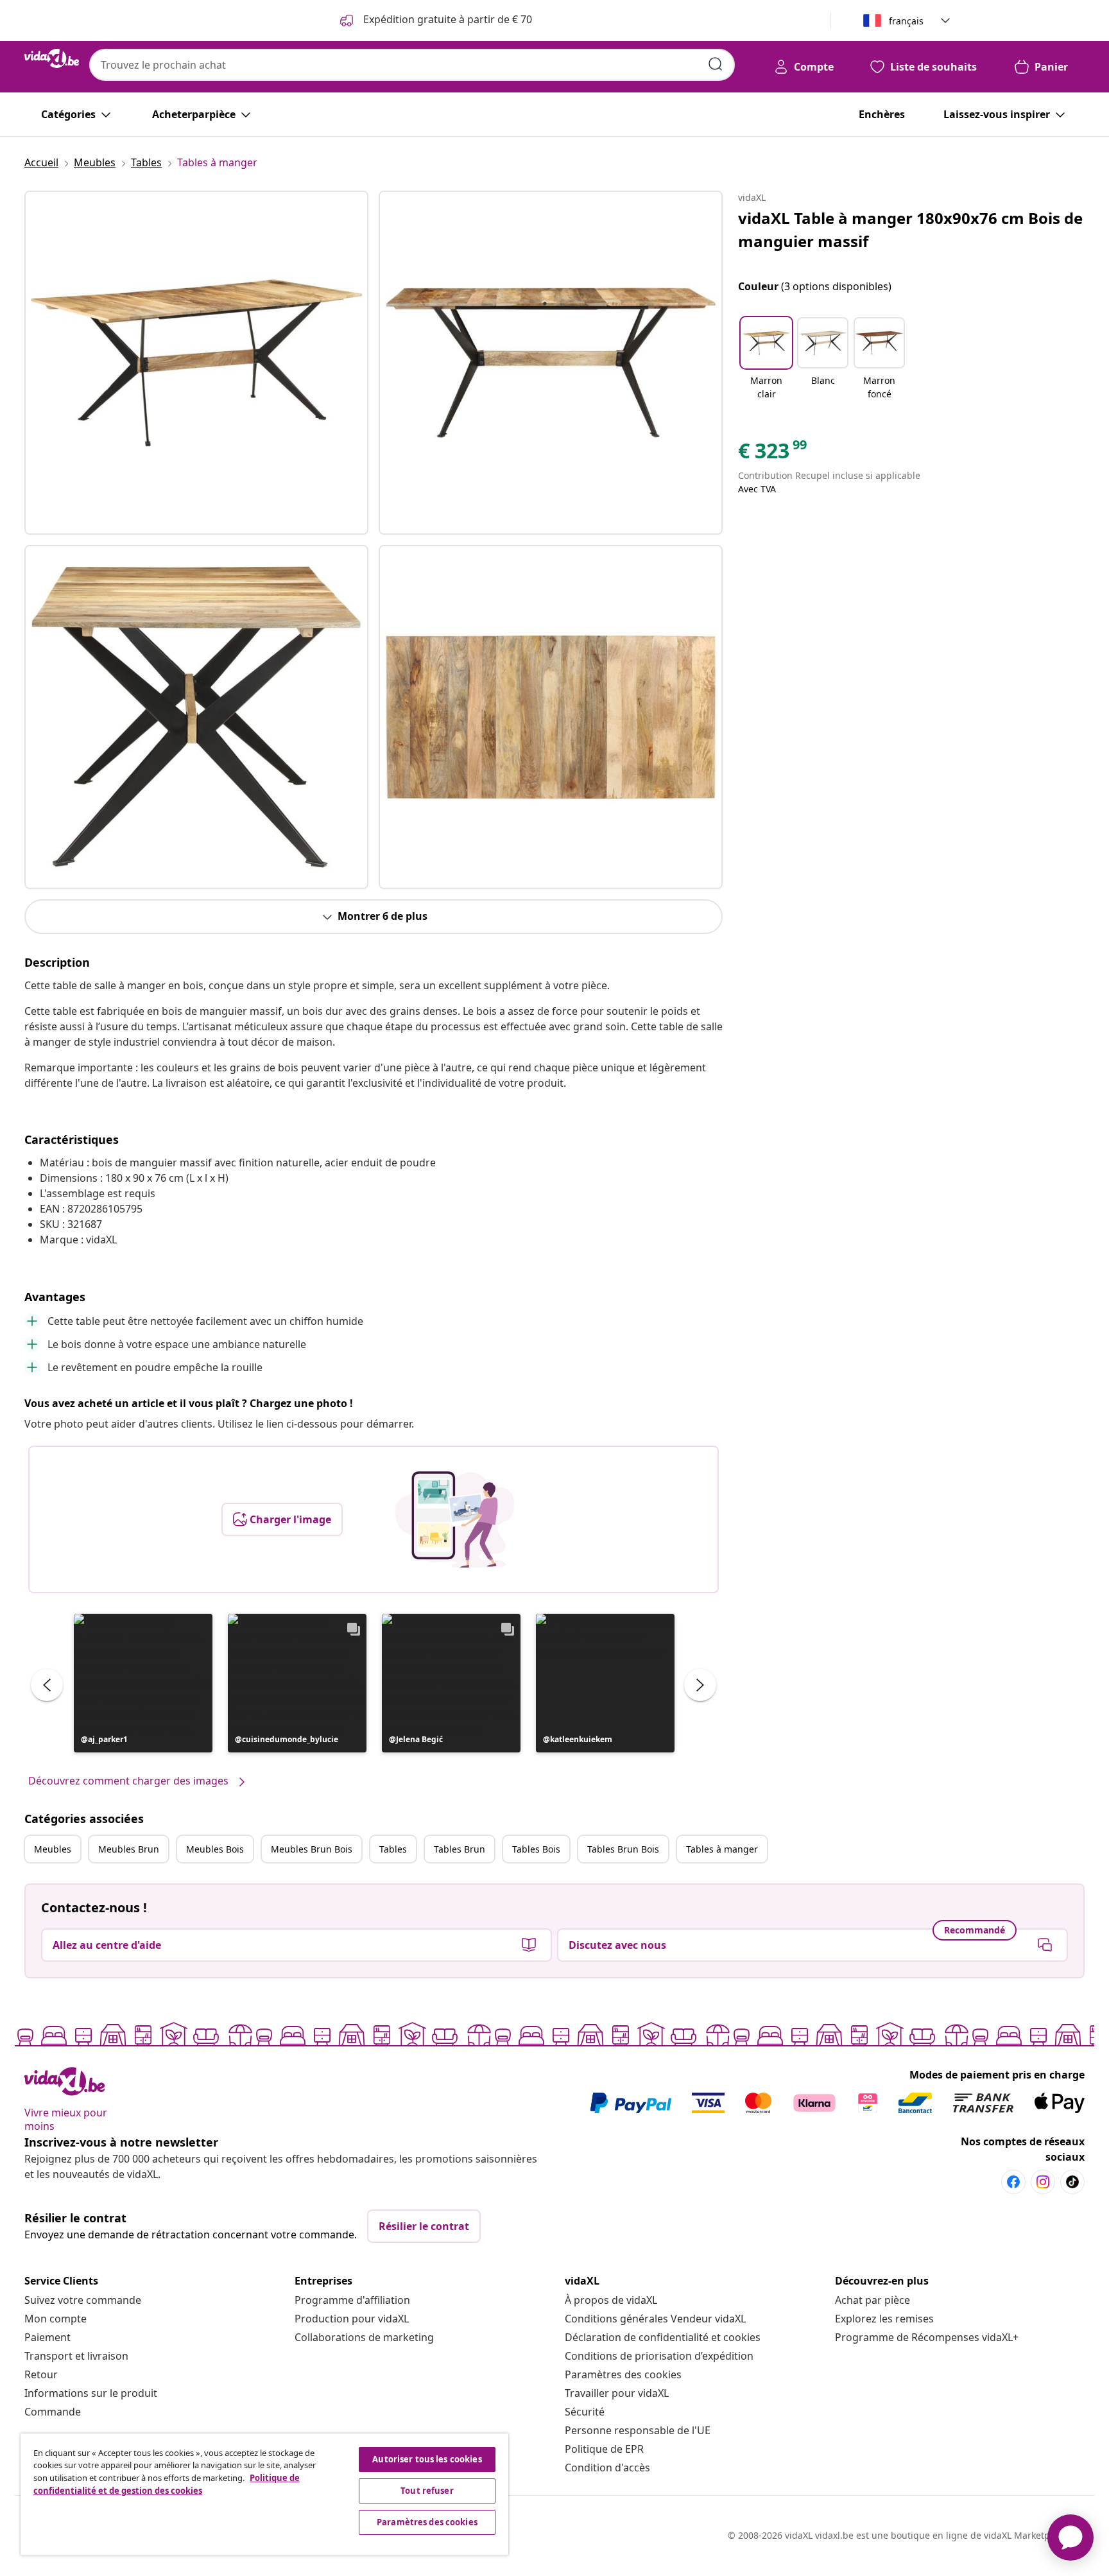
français (906, 21)
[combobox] (412, 65)
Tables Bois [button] (536, 1849)
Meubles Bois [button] (215, 1849)
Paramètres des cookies (623, 2374)
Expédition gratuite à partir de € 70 (446, 19)
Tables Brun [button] (460, 1849)
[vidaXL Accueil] (52, 58)
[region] (264, 2494)
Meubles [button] (53, 1849)
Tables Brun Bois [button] (623, 1849)
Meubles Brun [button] (129, 1849)
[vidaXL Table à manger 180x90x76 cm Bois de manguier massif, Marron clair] (196, 363)
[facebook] (1013, 2182)
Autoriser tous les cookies (427, 2459)
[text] (773, 454)
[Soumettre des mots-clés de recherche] (716, 64)
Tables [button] (393, 1849)
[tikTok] (1072, 2182)
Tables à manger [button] (722, 1849)
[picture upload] (455, 1519)
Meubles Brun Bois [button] (312, 1849)
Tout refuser (427, 2491)
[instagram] (1043, 2182)
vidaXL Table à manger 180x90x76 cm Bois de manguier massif (910, 229)
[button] (143, 1683)
